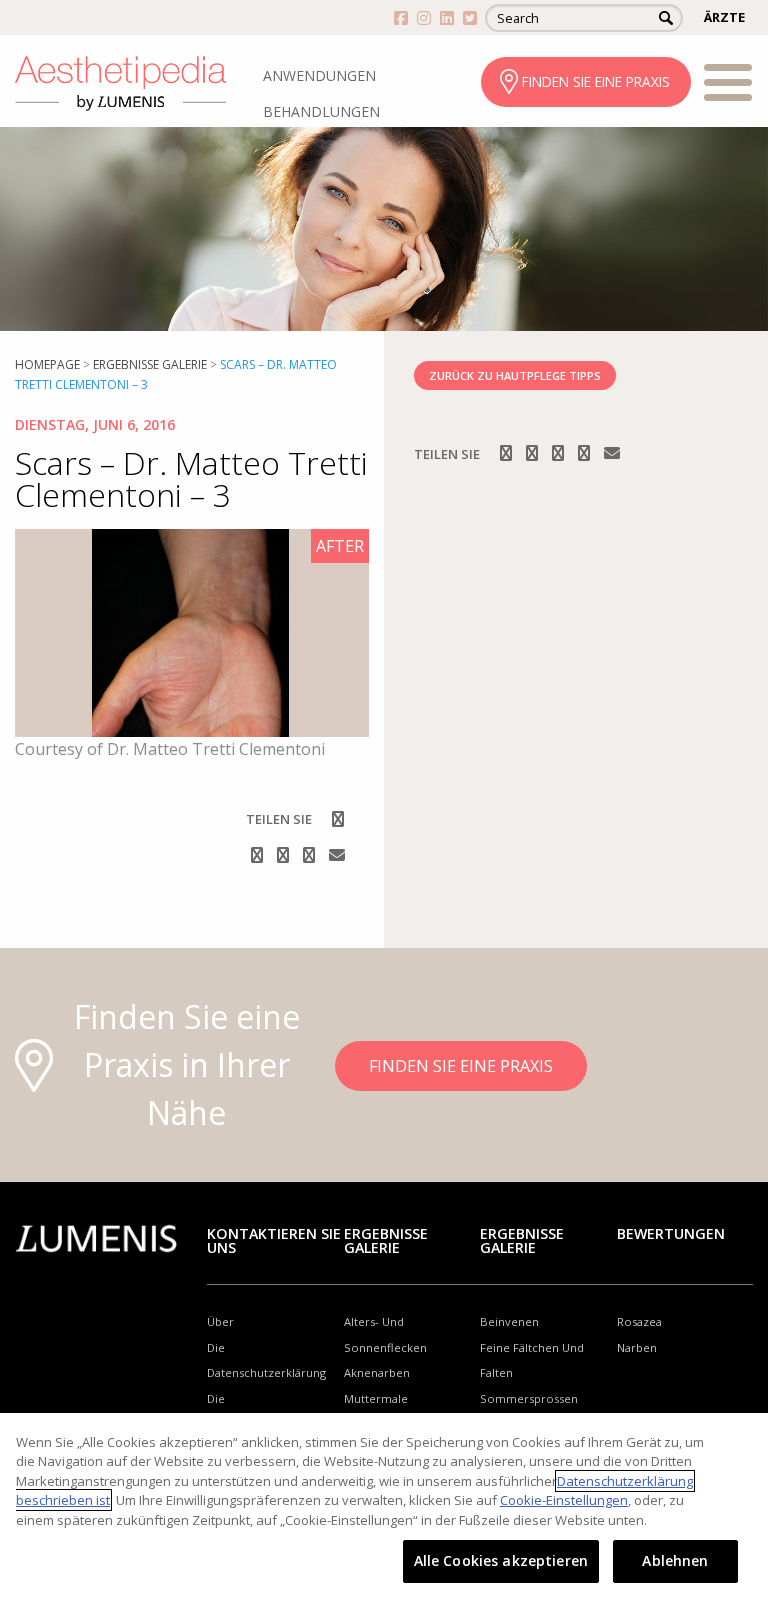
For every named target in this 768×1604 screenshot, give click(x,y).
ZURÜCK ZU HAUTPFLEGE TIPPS (515, 375)
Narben (637, 1347)
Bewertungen (671, 1233)
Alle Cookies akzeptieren (501, 1560)
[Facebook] (338, 819)
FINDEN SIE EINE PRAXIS (596, 81)
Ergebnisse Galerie (150, 364)
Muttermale (376, 1398)
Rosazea (639, 1321)
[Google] (285, 855)
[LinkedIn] (311, 855)
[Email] (337, 855)
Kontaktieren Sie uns (274, 1240)
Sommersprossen (529, 1398)
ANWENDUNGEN (319, 75)
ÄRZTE (724, 17)
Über (220, 1321)
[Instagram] (259, 855)
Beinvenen (509, 1321)
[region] (384, 1508)
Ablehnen (675, 1560)
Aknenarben (377, 1372)
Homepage (47, 364)
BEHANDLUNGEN (321, 111)
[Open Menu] (728, 86)
